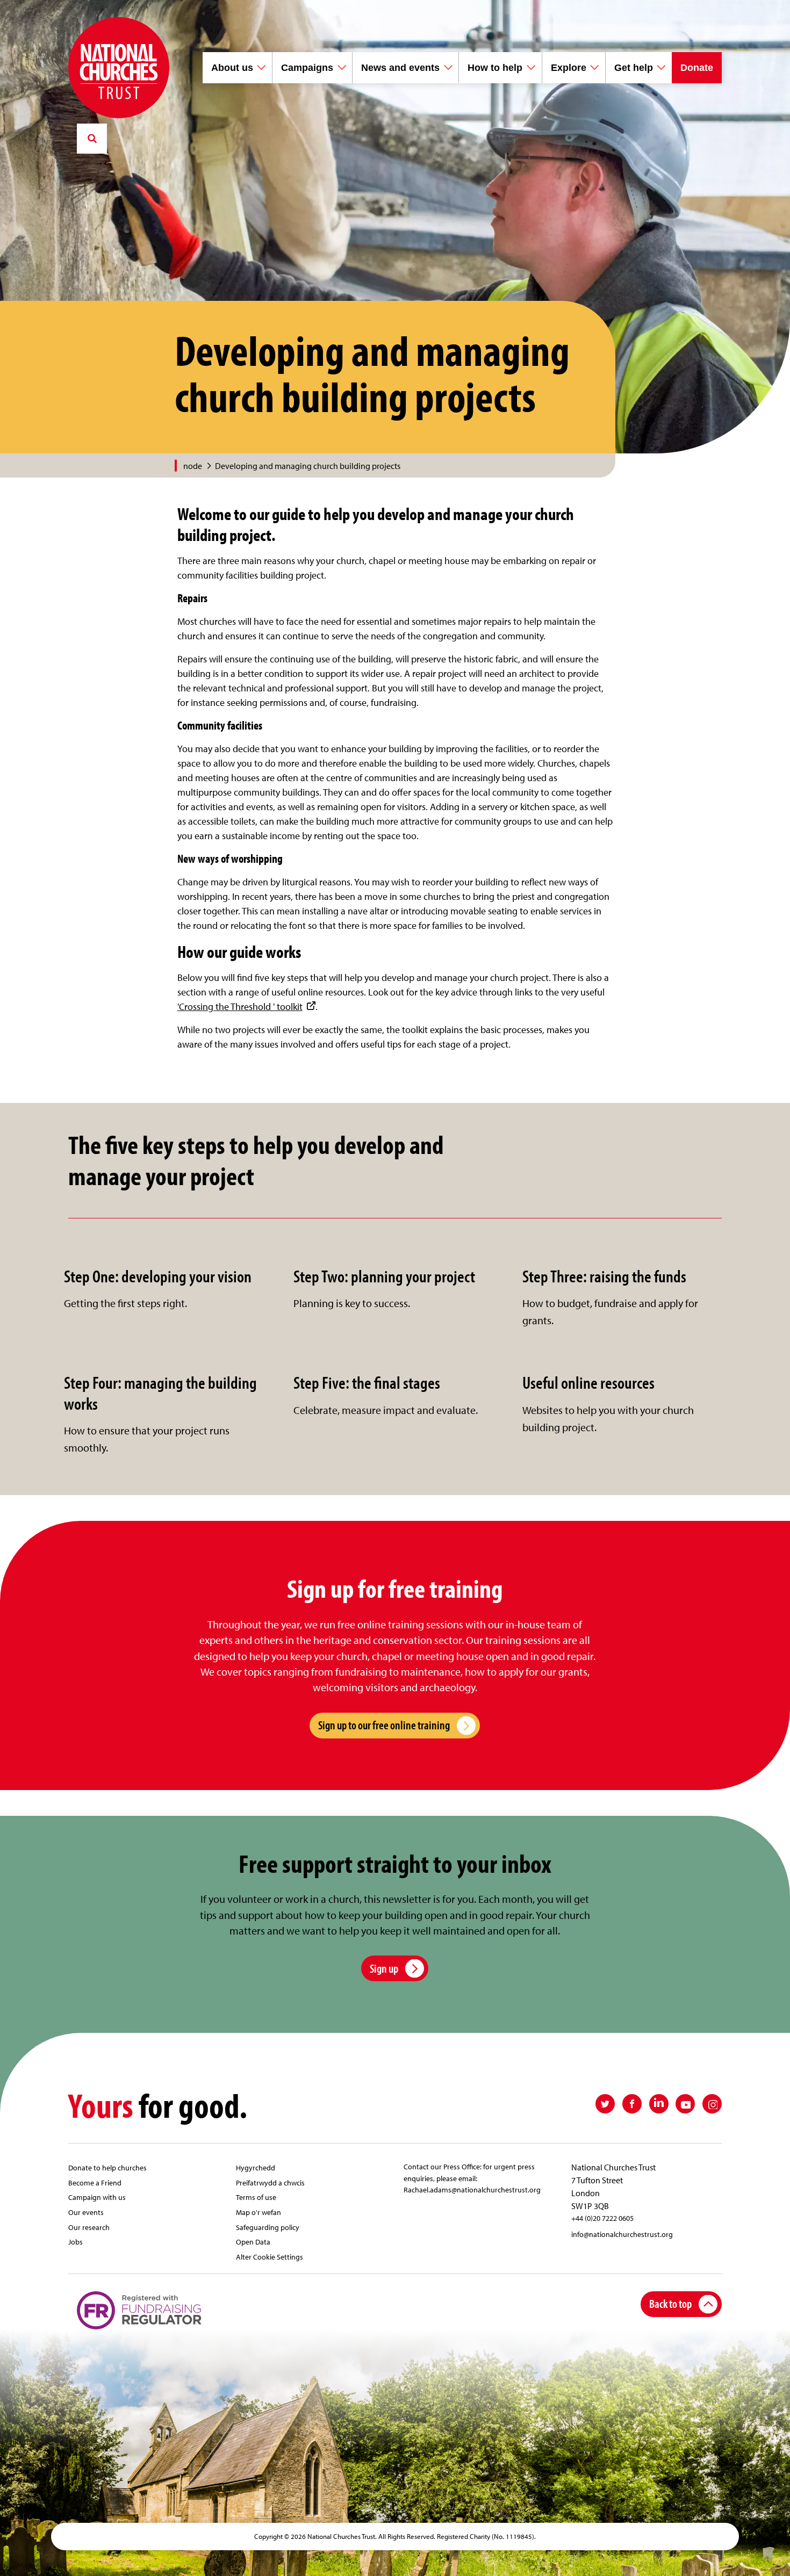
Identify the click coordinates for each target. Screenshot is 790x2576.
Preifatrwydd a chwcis (270, 2182)
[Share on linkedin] (659, 2104)
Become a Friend (95, 2182)
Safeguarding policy (268, 2227)
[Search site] (92, 139)
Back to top (670, 2303)
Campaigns (307, 68)
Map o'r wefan (258, 2212)
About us (232, 68)
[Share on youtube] (685, 2104)
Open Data (253, 2242)
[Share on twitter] (605, 2104)
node (193, 466)
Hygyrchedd (256, 2167)
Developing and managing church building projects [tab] (308, 466)
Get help (634, 68)
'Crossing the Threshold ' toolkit (240, 1006)
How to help (495, 68)
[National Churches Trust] (119, 68)
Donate (697, 68)
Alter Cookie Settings (270, 2257)
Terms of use (256, 2197)
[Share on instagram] (712, 2104)
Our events (86, 2212)
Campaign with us (97, 2197)
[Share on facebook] (632, 2104)
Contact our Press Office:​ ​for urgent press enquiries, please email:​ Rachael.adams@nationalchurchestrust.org (472, 2178)
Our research (89, 2227)
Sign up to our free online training (384, 1725)
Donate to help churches (107, 2167)
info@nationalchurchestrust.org (622, 2234)
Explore (569, 68)
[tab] (198, 466)
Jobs (76, 2242)
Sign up (384, 1968)
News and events (400, 68)
